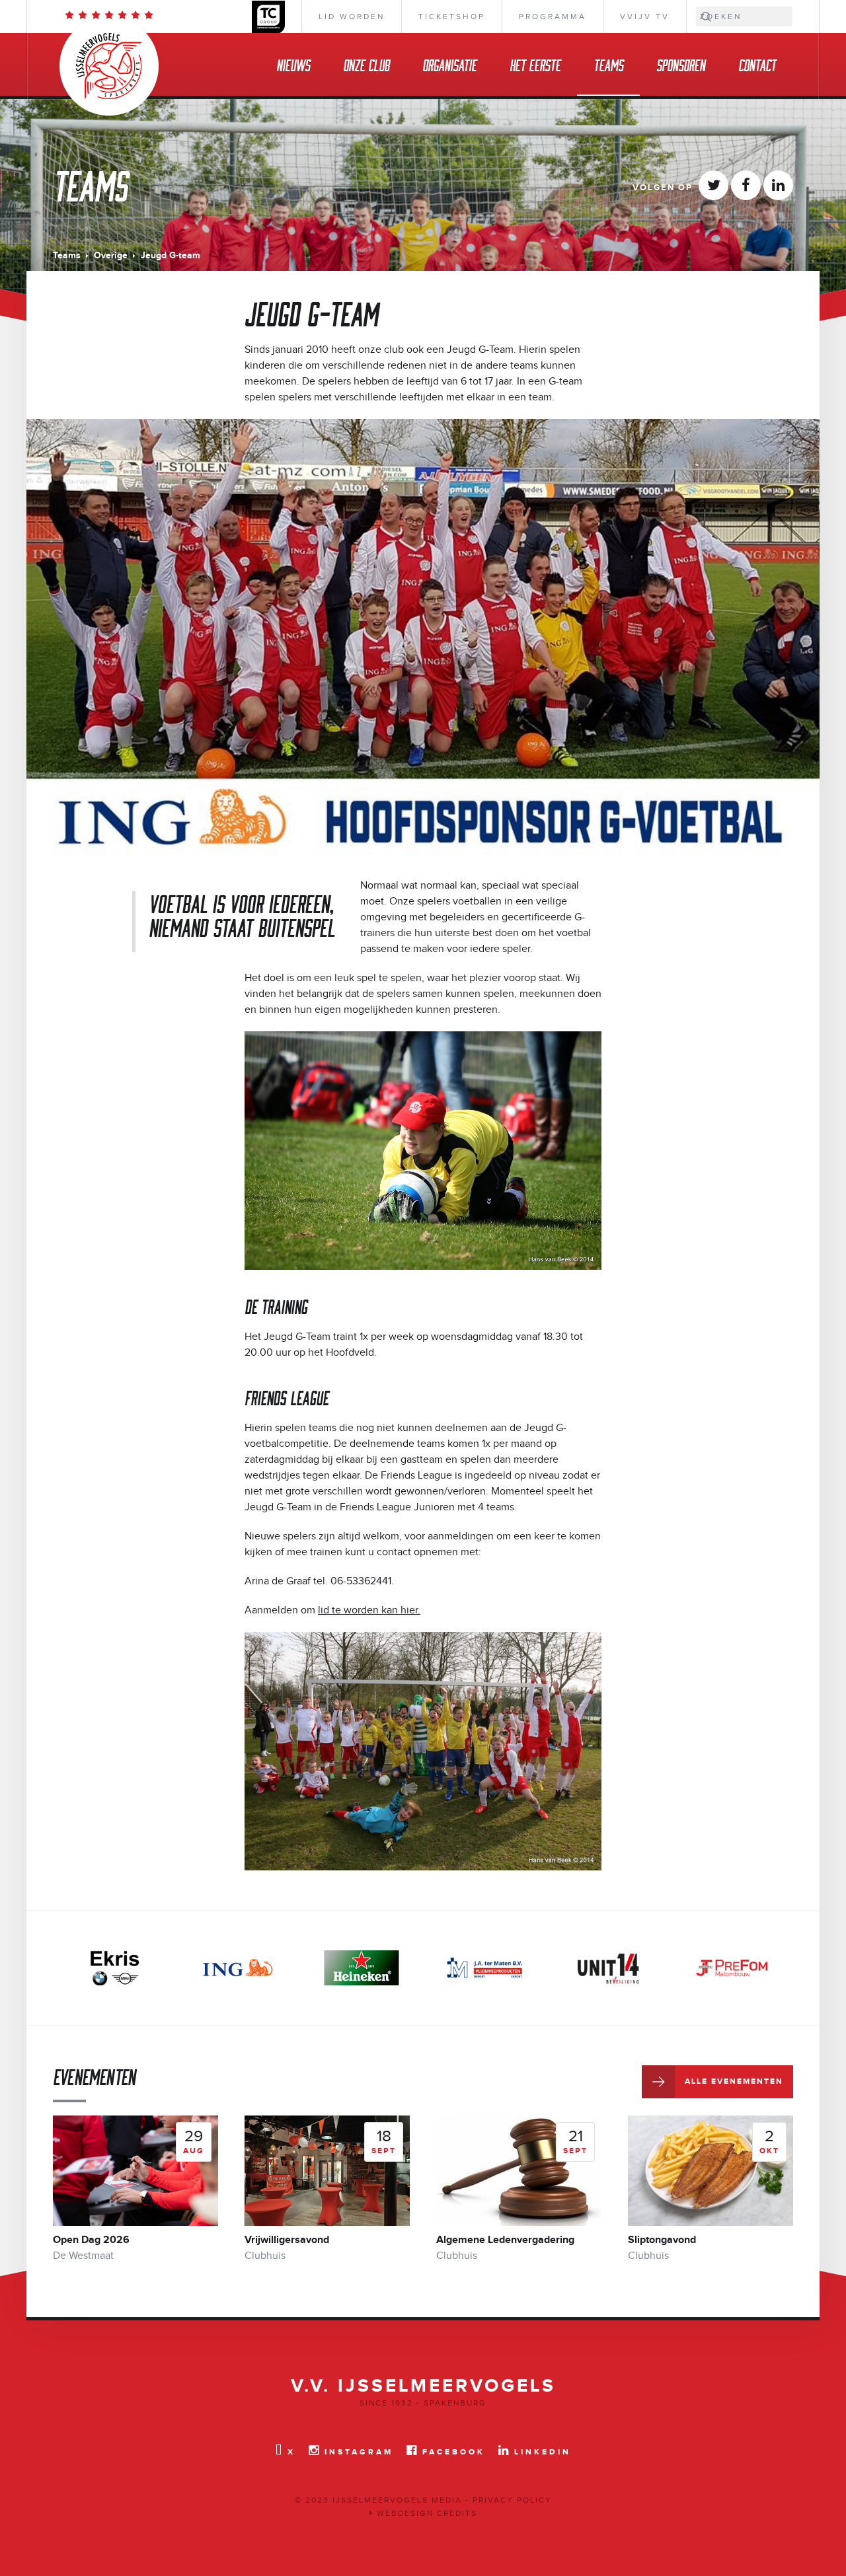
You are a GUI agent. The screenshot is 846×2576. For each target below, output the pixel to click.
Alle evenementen (734, 2081)
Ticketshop (452, 17)
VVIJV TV (645, 17)
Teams (608, 64)
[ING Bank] (114, 1968)
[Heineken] (238, 1968)
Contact (757, 64)
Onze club (366, 64)
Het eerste (535, 64)
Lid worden (352, 17)
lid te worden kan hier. (369, 1610)
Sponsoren (681, 64)
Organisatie (449, 64)
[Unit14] (484, 1968)
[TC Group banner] (732, 1968)
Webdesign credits (425, 2513)
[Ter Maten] (362, 1968)
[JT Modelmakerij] (608, 1968)
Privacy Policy (512, 2500)
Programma (553, 17)
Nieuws (293, 64)
